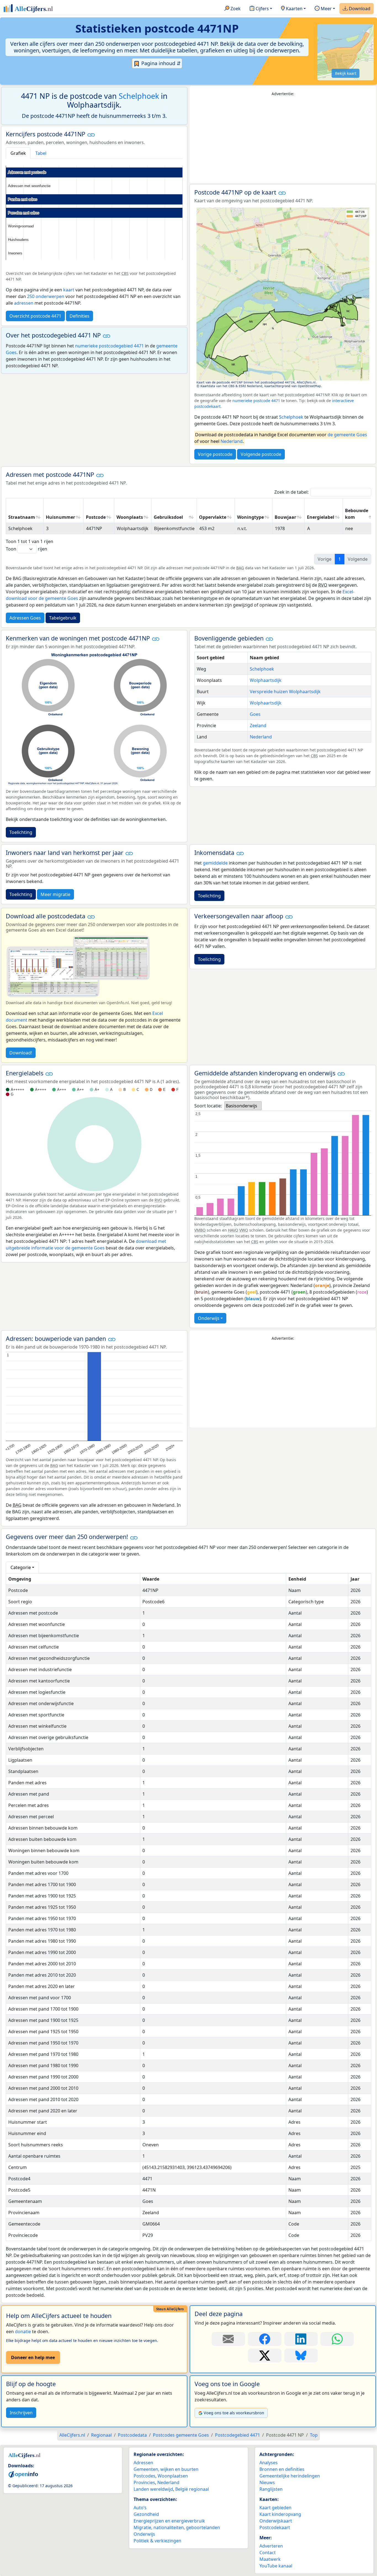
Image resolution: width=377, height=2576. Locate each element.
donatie (23, 2332)
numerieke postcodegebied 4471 (109, 346)
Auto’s (140, 2508)
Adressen (143, 2463)
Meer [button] (326, 9)
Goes (255, 714)
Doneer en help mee (33, 2357)
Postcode (96, 517)
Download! (21, 1053)
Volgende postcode (261, 454)
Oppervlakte (213, 517)
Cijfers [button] (262, 9)
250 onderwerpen (46, 296)
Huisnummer (60, 517)
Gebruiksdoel (168, 517)
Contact (268, 2553)
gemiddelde (215, 863)
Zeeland (258, 725)
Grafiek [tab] (18, 153)
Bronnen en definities (282, 2469)
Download (359, 9)
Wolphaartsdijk (266, 680)
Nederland (232, 441)
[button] (91, 135)
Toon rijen (26, 549)
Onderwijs (209, 1318)
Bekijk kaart (346, 73)
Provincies (144, 2482)
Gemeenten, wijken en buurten (166, 2469)
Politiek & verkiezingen (157, 2541)
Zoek (235, 9)
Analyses (269, 2463)
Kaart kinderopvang (280, 2514)
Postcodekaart (275, 2527)
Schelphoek (139, 96)
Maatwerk (270, 2559)
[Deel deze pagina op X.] (265, 2356)
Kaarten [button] (294, 9)
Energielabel (321, 517)
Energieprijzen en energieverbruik (169, 2521)
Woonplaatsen (173, 2476)
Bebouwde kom (357, 514)
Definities (79, 316)
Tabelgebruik (63, 618)
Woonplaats (130, 517)
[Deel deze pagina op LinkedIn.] (301, 2339)
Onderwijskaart (276, 2521)
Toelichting (21, 832)
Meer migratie (55, 894)
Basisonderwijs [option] (241, 1106)
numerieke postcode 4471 (256, 401)
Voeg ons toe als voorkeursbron (234, 2413)
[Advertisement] (283, 140)
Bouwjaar (285, 517)
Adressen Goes (25, 618)
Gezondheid (146, 2514)
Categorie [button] (21, 1567)
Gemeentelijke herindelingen (290, 2476)
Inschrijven (21, 2413)
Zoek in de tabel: (291, 492)
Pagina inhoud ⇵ (160, 63)
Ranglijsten (271, 2489)
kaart (69, 290)
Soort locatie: (208, 1106)
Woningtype (250, 517)
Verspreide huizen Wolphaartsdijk (285, 692)
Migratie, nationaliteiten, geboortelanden (177, 2527)
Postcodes (144, 2476)
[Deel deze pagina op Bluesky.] (301, 2356)
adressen (24, 303)
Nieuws (267, 2482)
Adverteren (271, 2546)
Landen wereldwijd (153, 2489)
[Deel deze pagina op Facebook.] (265, 2339)
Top (314, 2435)
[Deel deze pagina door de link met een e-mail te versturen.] (228, 2339)
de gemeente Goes (347, 435)
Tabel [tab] (41, 153)
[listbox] (243, 1106)
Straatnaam (22, 517)
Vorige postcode (215, 454)
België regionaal (192, 2489)
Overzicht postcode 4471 (35, 316)
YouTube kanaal (276, 2566)
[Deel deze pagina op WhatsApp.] (337, 2339)
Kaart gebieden (275, 2508)
